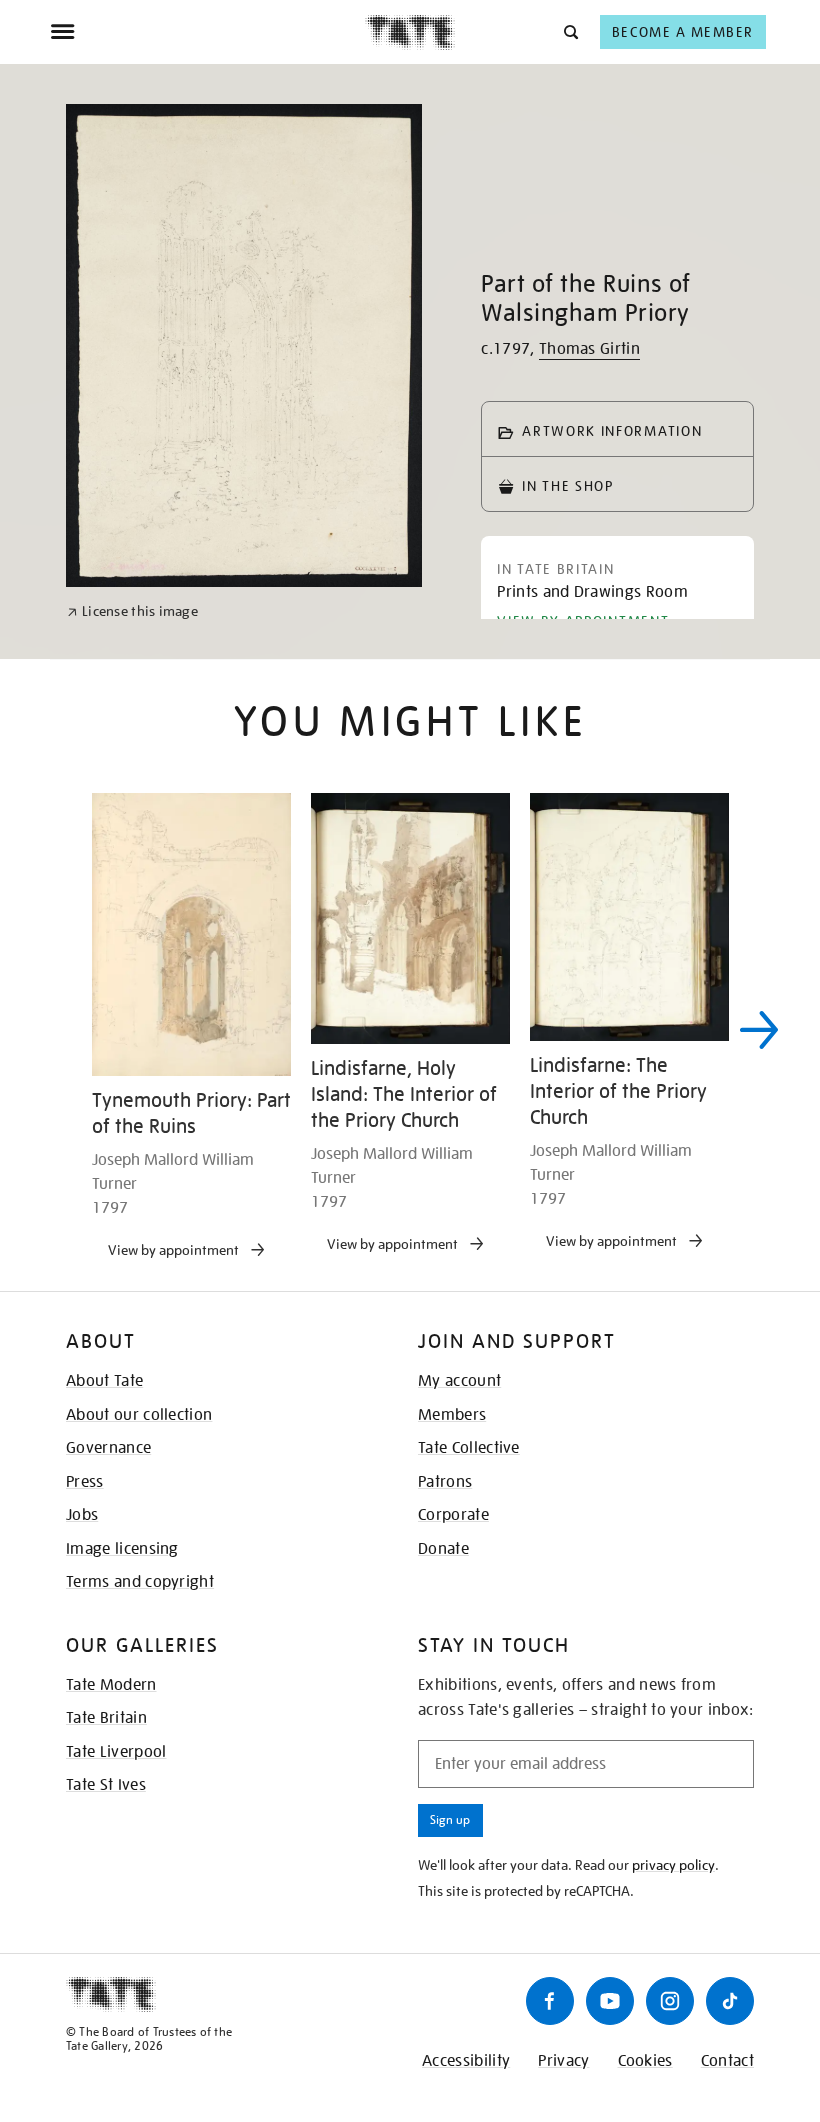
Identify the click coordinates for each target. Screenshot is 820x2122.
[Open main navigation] (207, 32)
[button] (569, 31)
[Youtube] (610, 2001)
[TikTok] (730, 2001)
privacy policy (673, 1865)
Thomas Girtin (589, 349)
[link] (132, 611)
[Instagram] (670, 2001)
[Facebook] (550, 2001)
